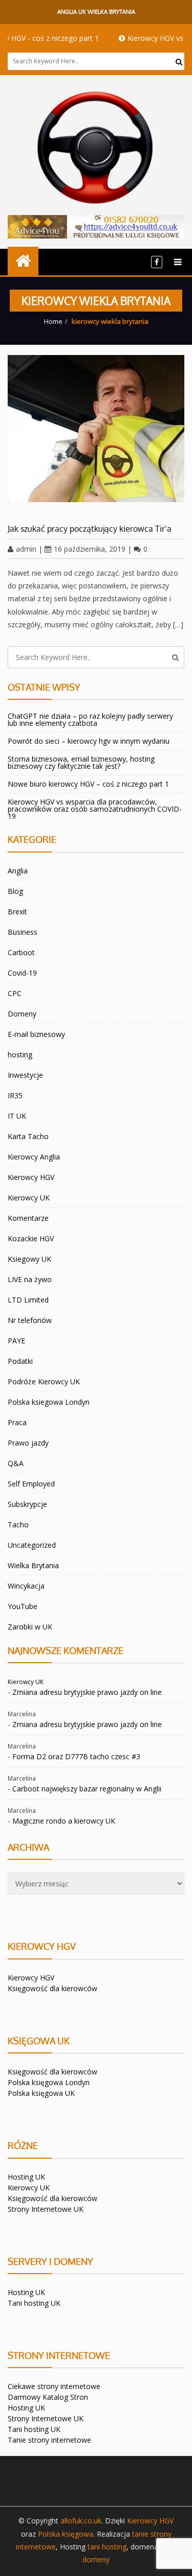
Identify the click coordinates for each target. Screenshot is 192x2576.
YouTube (23, 1606)
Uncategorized (32, 1545)
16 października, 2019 (90, 549)
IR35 (15, 1095)
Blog (15, 891)
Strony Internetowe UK (46, 2209)
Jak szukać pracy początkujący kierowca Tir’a (90, 529)
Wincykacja (26, 1586)
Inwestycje (25, 1075)
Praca (17, 1422)
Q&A (16, 1463)
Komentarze (28, 1218)
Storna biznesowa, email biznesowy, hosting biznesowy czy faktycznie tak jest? (81, 762)
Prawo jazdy (28, 1443)
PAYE (16, 1341)
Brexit (17, 912)
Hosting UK (26, 2177)
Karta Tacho (28, 1136)
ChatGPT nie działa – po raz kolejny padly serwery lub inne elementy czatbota (90, 719)
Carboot (21, 952)
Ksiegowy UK (29, 1259)
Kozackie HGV (31, 1238)
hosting (20, 1055)
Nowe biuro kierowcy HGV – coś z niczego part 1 (88, 784)
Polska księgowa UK (41, 2093)
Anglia (18, 871)
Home (53, 321)
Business (23, 932)
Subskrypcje (27, 1504)
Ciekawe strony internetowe (54, 2386)
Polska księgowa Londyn (49, 2082)
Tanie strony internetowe (49, 2440)
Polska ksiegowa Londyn (49, 1402)
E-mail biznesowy (36, 1034)
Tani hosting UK (34, 2303)
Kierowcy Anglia (34, 1157)
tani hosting (107, 2547)
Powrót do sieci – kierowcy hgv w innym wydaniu (89, 741)
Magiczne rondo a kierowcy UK (64, 1821)
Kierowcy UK (29, 1198)
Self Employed (31, 1484)
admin (26, 549)
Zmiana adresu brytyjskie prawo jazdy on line (87, 1692)
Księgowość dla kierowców (52, 1988)
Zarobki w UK (30, 1627)
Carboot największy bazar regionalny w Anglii (87, 1789)
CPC (15, 993)
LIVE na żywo (30, 1279)
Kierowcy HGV (31, 1177)
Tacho (18, 1525)
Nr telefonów (30, 1320)
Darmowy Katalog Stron (48, 2397)
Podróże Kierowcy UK (44, 1381)
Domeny (22, 1014)
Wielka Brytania (33, 1565)
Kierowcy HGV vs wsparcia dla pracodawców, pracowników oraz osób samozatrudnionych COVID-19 (95, 809)
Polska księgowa (66, 2534)
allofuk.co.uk (81, 2521)
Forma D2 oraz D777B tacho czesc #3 (76, 1756)
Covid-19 (22, 973)
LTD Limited (28, 1300)
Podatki (20, 1361)
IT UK (17, 1116)
